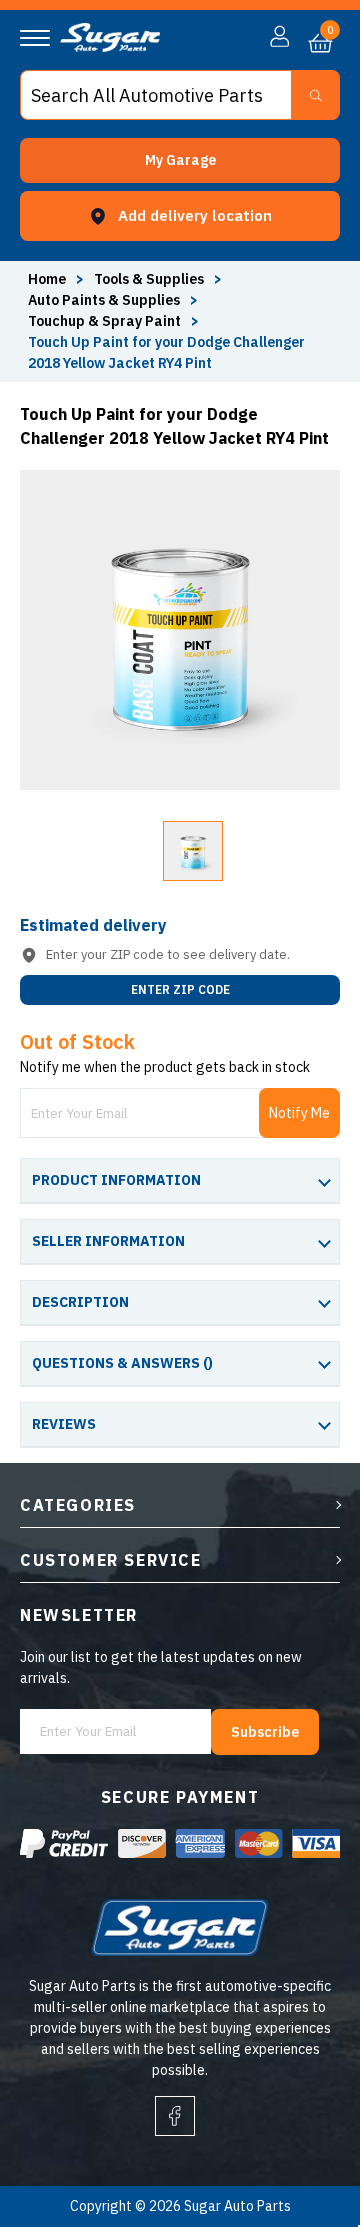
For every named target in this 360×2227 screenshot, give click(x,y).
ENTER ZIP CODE (180, 989)
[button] (180, 160)
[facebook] (175, 2116)
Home (47, 279)
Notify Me (299, 1113)
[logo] (110, 47)
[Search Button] (315, 95)
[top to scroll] (301, 2128)
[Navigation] (35, 38)
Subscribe (265, 1732)
